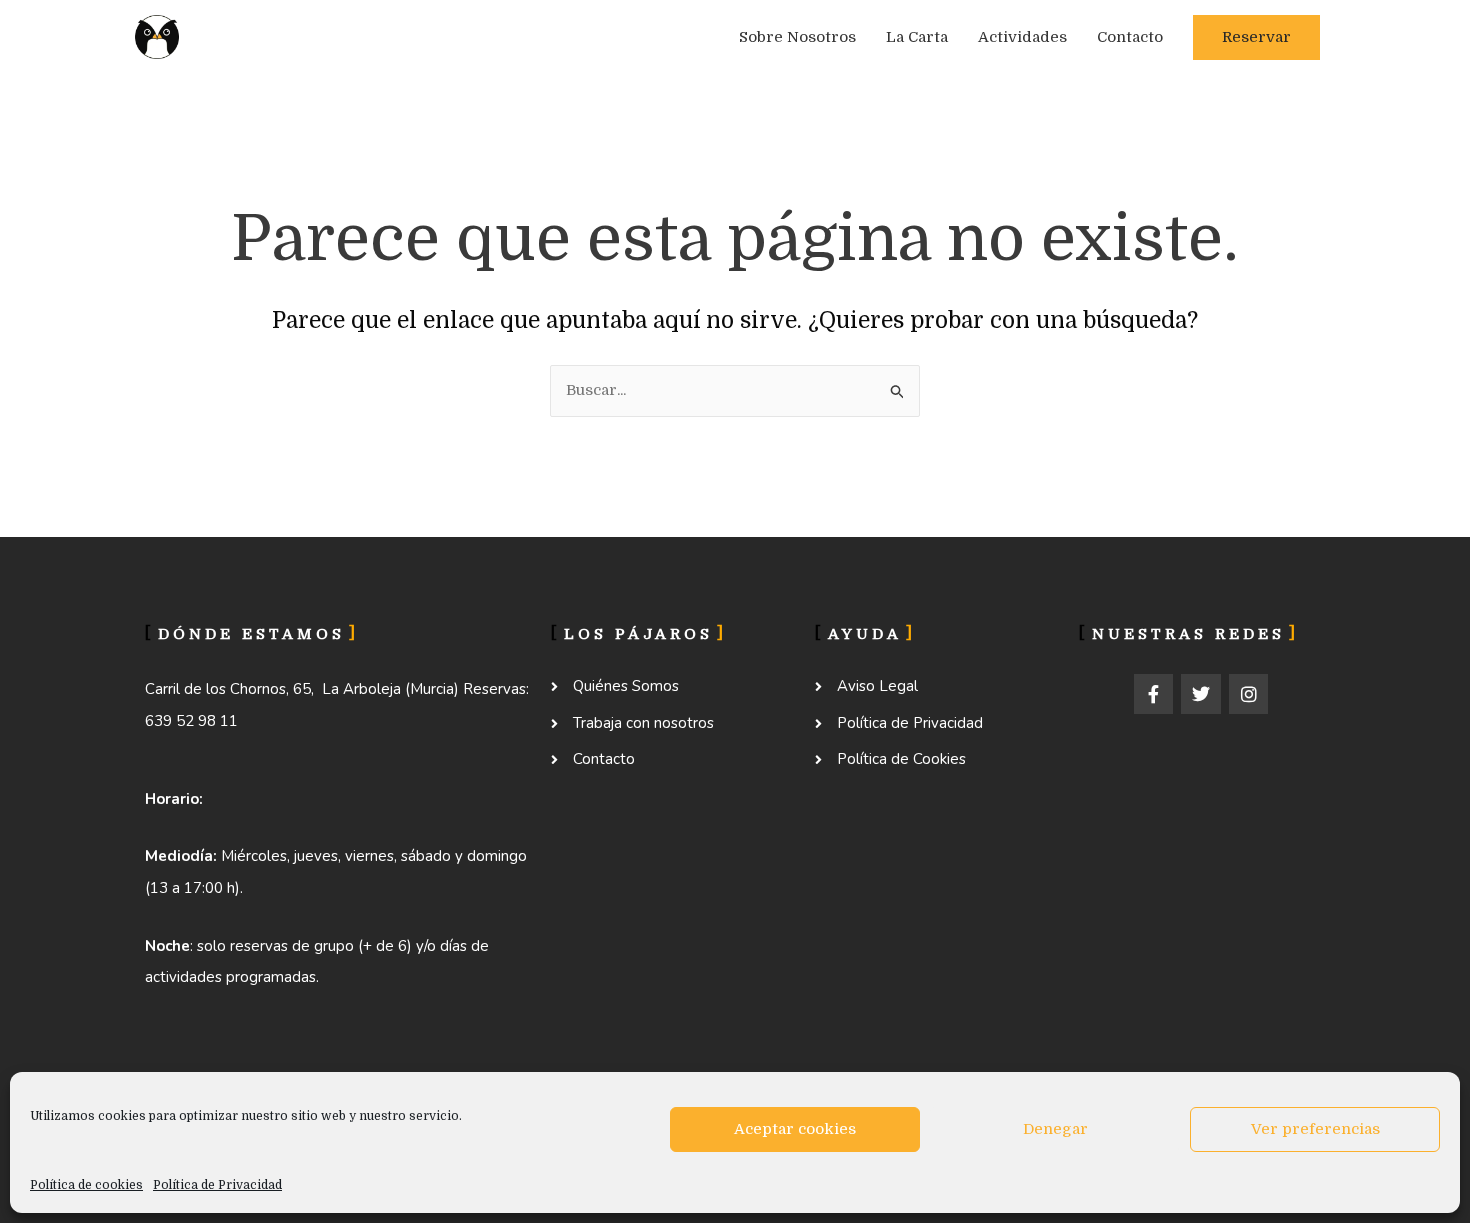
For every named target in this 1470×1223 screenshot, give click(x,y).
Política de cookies (86, 1185)
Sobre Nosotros (797, 37)
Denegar (1055, 1129)
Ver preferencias (1315, 1129)
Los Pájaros (291, 37)
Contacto (1130, 37)
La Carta (917, 37)
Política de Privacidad (217, 1185)
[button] (1256, 37)
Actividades (1022, 37)
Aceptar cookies (795, 1129)
